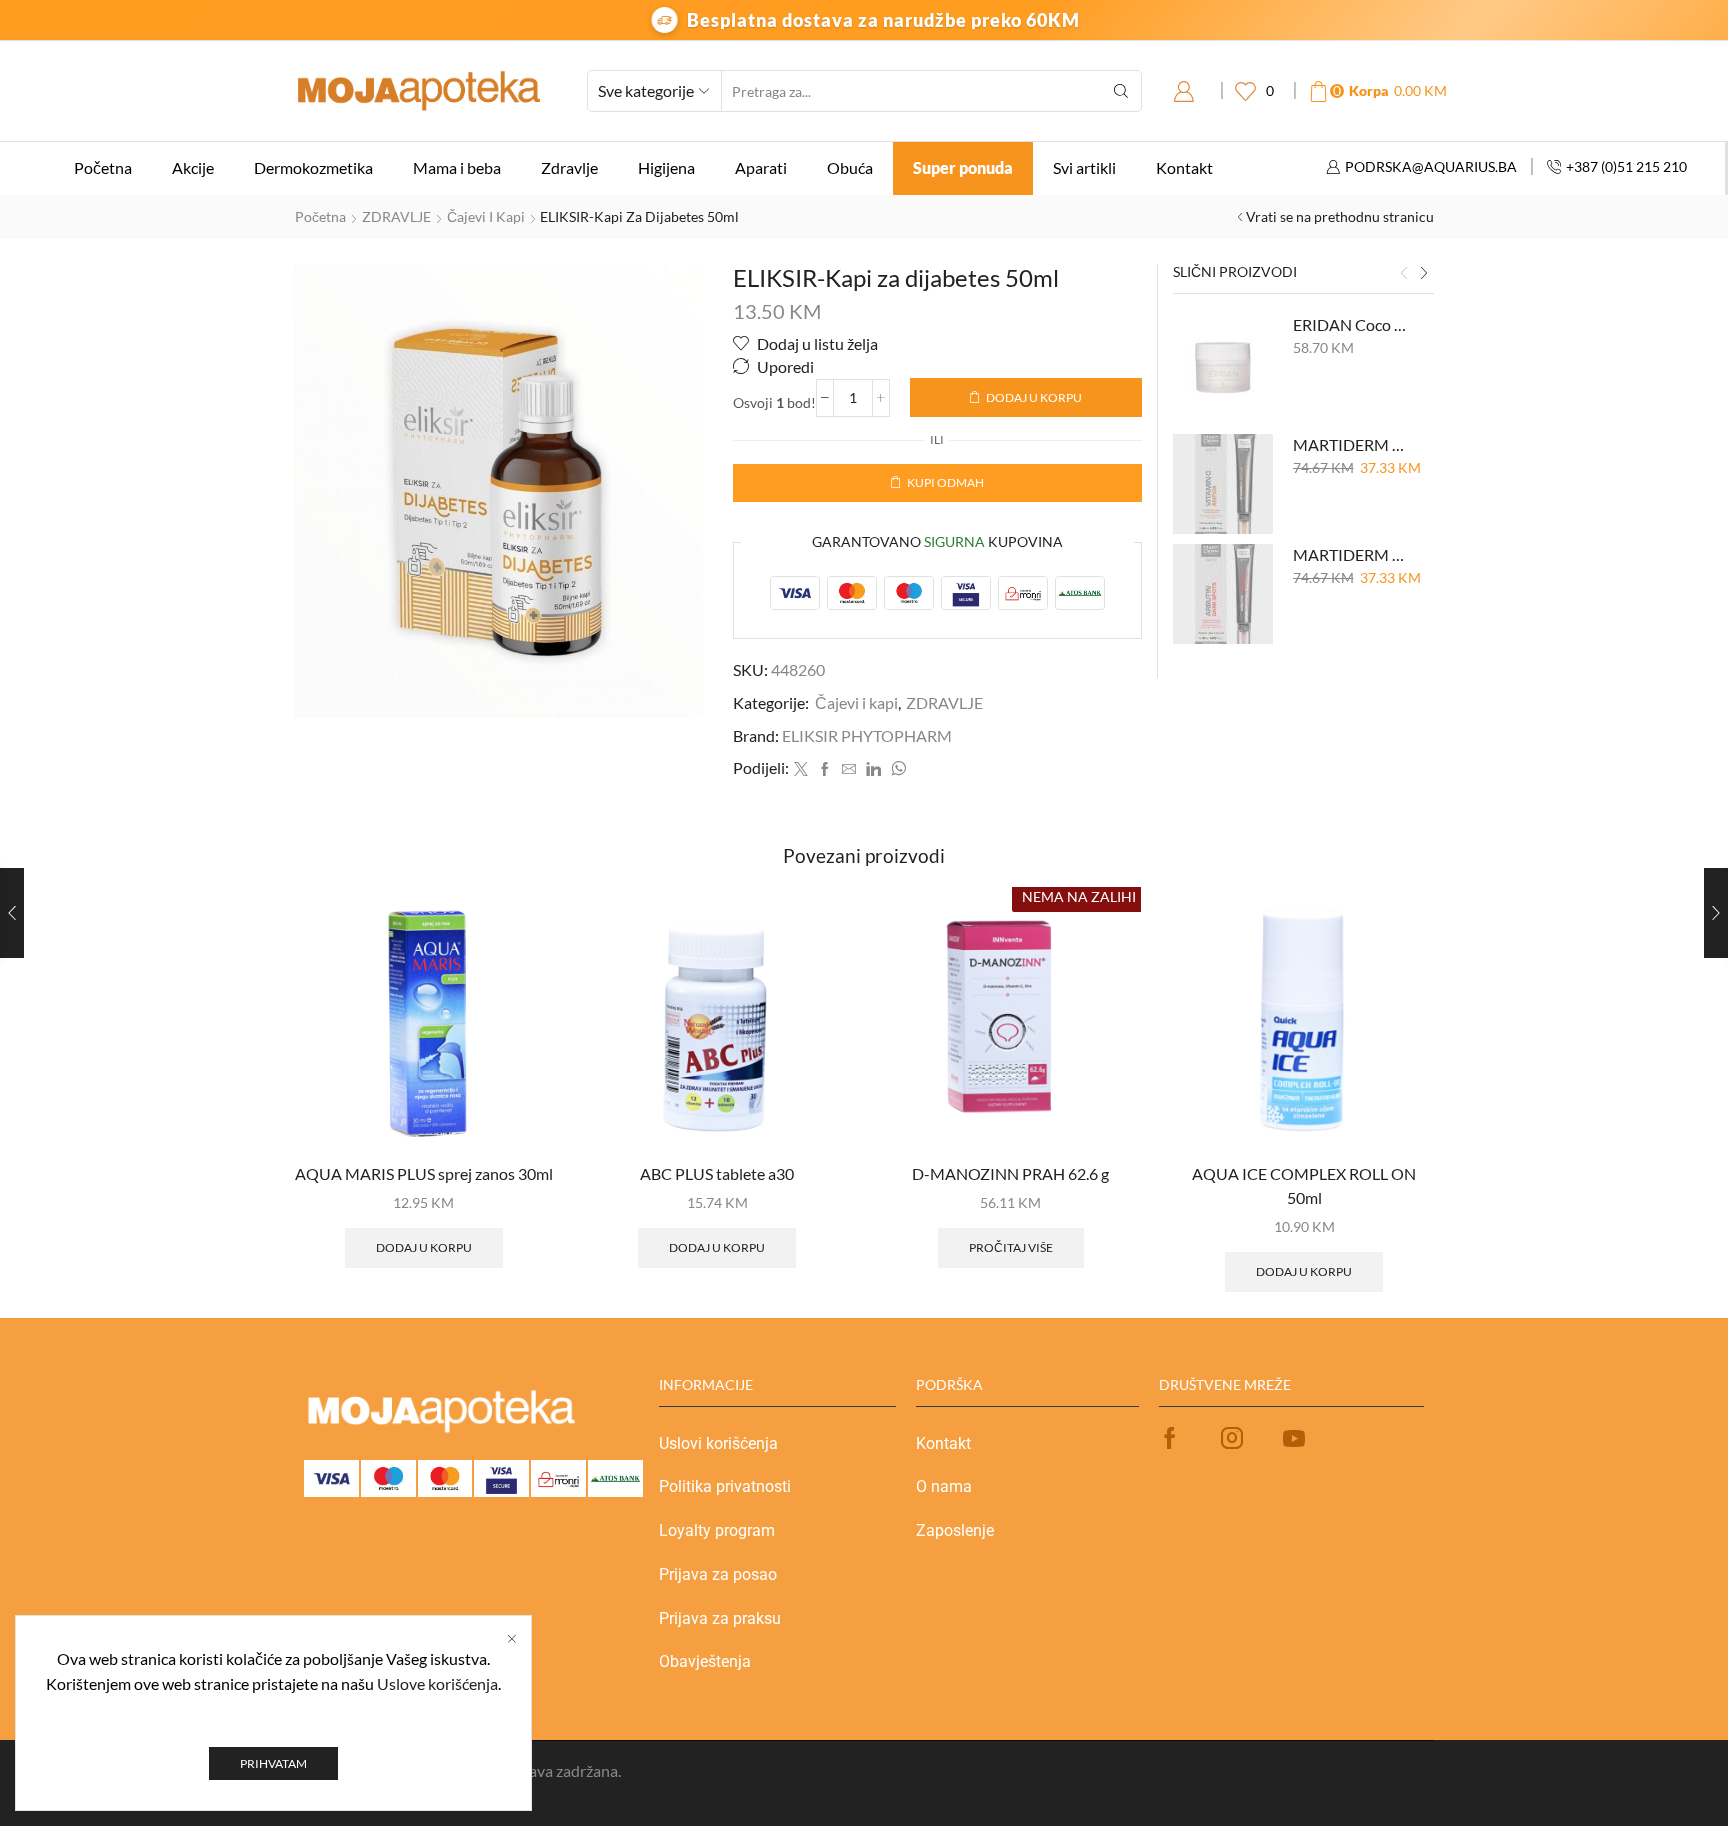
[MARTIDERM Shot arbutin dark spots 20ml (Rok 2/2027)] (1223, 594)
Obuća (850, 167)
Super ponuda (963, 167)
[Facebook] (825, 769)
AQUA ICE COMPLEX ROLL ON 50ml (1304, 1185)
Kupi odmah (945, 482)
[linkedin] (873, 769)
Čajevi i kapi (486, 216)
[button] (1404, 274)
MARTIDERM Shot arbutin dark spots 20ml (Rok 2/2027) (1351, 554)
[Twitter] (801, 769)
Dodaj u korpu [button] (424, 1247)
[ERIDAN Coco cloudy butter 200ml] (1223, 364)
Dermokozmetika (313, 167)
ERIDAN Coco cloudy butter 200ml (1351, 324)
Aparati (761, 167)
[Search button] (1121, 91)
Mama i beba (457, 167)
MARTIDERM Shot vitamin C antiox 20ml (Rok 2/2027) (1351, 444)
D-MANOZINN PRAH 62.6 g (1010, 1173)
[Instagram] (1232, 1438)
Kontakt (1184, 167)
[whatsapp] (896, 769)
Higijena (666, 167)
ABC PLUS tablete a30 (717, 1173)
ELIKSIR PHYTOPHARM (867, 735)
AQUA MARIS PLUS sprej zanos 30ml (424, 1173)
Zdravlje (569, 167)
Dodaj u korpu (1034, 397)
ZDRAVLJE (396, 216)
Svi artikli (1084, 167)
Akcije (193, 167)
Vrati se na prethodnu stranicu (1340, 216)
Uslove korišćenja (437, 1683)
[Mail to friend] (849, 769)
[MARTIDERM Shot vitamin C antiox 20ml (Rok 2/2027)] (1223, 484)
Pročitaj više (1011, 1247)
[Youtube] (1294, 1438)
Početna (103, 167)
